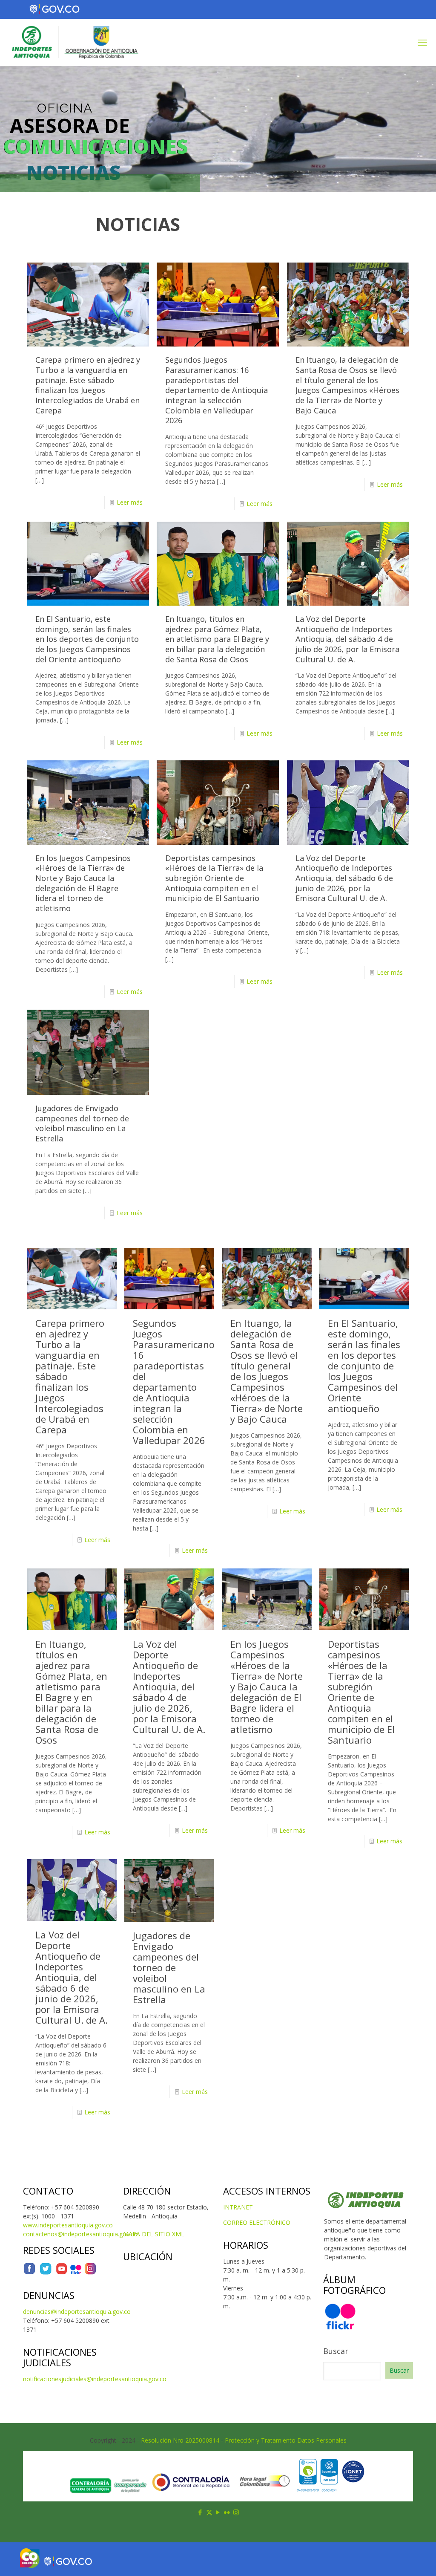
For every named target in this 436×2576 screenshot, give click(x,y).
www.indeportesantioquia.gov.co (68, 2225)
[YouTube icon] (218, 2512)
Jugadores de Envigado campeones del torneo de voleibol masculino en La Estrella (82, 1123)
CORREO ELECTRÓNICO (257, 2222)
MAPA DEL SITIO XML (154, 2234)
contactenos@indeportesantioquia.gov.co (80, 2234)
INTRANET (238, 2207)
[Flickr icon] (227, 2512)
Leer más (130, 502)
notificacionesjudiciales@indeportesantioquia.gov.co (95, 2379)
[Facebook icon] (200, 2512)
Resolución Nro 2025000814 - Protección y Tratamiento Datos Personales (244, 2440)
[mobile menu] (422, 42)
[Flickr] (76, 2273)
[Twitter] (46, 2273)
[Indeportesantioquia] (74, 42)
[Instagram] (90, 2273)
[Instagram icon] (236, 2512)
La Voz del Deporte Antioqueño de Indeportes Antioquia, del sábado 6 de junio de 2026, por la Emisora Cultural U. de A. (344, 878)
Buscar (336, 2351)
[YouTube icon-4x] (62, 2273)
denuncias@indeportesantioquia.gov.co (77, 2312)
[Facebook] (29, 2273)
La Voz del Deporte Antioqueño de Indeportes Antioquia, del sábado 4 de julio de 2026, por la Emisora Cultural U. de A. (347, 639)
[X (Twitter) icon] (209, 2512)
